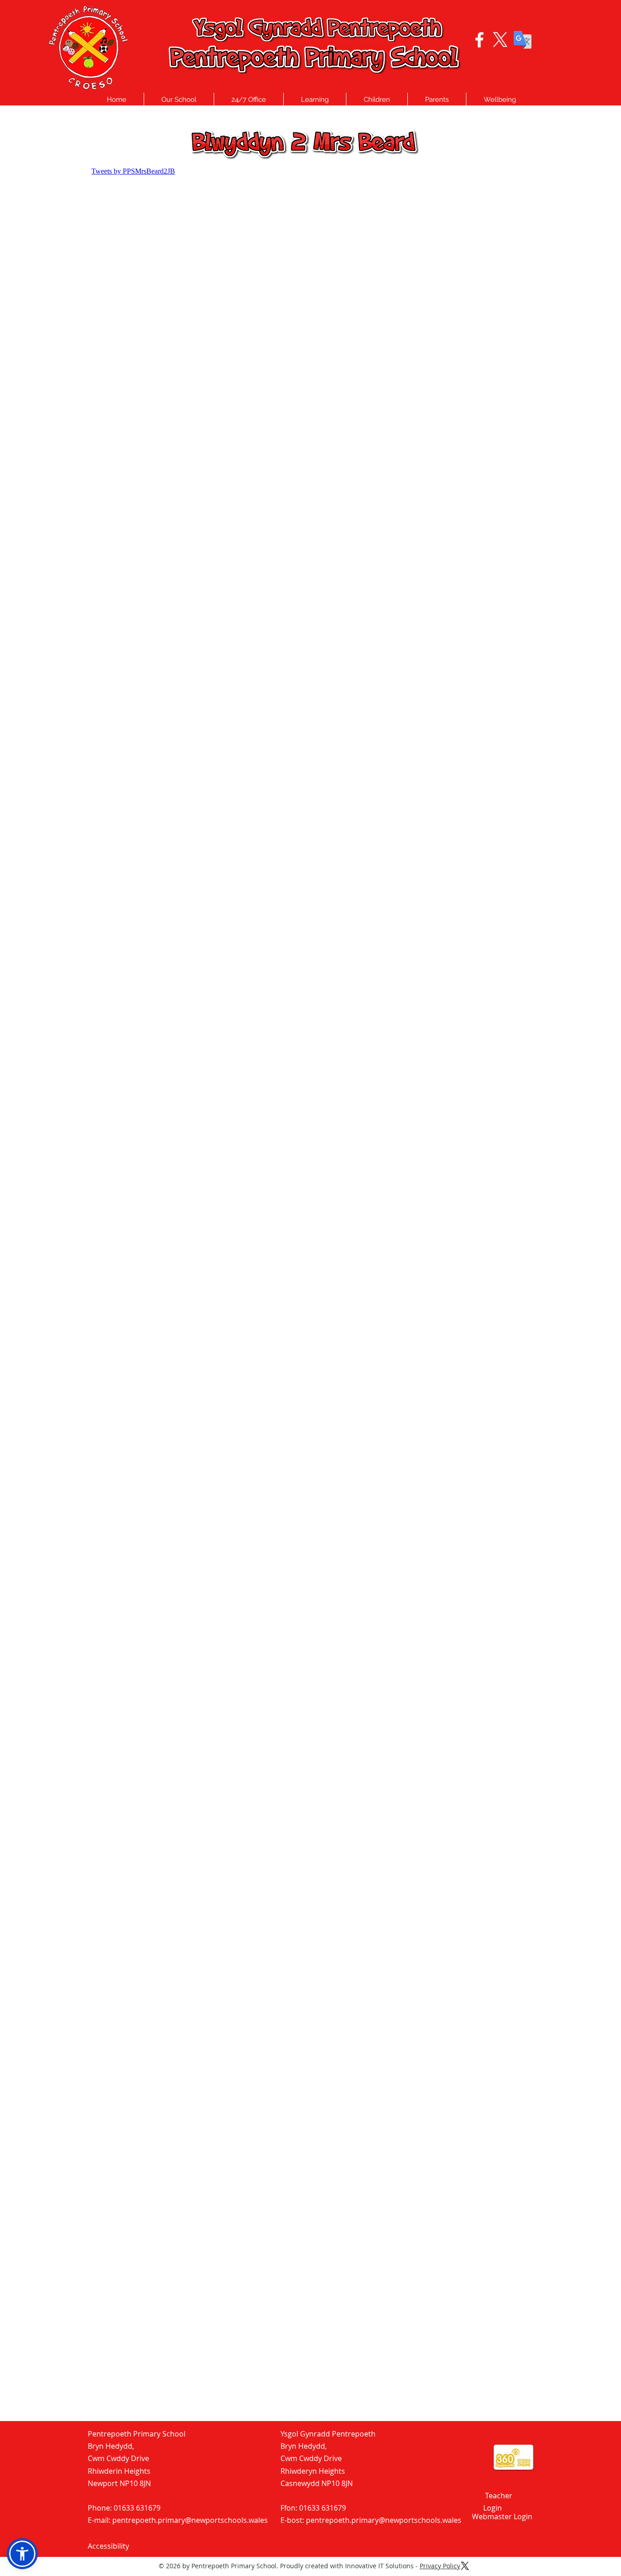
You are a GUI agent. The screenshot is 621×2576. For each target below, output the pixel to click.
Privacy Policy (440, 2566)
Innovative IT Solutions (379, 2566)
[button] (179, 100)
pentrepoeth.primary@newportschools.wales (190, 2520)
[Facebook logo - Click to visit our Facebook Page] (479, 40)
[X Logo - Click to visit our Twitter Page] (500, 40)
